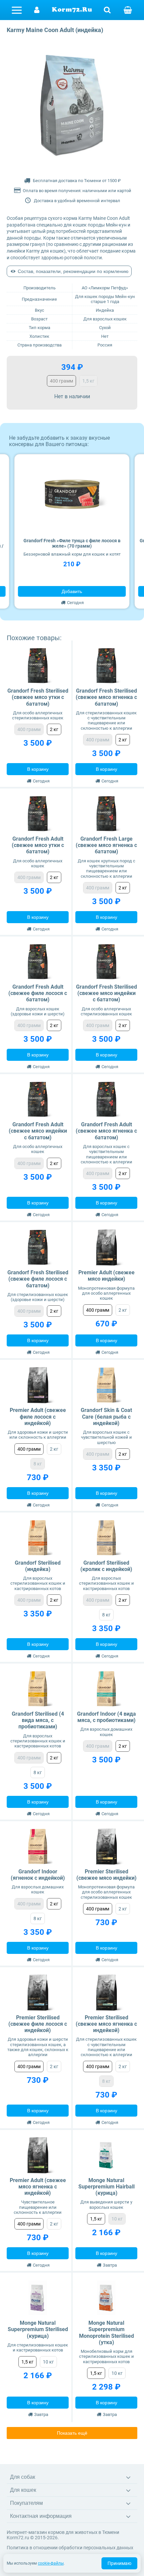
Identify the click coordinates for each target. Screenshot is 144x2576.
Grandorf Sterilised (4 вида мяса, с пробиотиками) (38, 1720)
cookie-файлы (51, 2563)
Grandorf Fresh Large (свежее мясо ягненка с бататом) (106, 845)
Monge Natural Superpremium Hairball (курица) (106, 2187)
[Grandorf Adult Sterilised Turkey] (38, 1538)
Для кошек (23, 2490)
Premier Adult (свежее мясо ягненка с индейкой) (38, 2187)
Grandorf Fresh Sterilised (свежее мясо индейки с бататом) (106, 993)
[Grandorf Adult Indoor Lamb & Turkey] (38, 1846)
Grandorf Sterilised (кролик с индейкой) (106, 1566)
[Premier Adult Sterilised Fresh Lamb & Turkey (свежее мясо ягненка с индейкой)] (106, 1992)
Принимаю (119, 2563)
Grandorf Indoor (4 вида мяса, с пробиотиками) (106, 1717)
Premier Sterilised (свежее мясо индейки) (106, 1875)
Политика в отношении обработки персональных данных (70, 2548)
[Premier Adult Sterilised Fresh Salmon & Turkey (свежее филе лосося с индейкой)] (38, 1992)
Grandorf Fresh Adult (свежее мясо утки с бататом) (38, 845)
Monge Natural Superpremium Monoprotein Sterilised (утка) (106, 2333)
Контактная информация (41, 2516)
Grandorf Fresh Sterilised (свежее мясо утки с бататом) (38, 697)
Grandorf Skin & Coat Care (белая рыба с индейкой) (106, 1416)
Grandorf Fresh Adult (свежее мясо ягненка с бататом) (106, 1131)
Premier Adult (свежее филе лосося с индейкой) (38, 1416)
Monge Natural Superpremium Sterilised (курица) (38, 2329)
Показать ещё (72, 2433)
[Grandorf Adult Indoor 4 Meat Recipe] (106, 1689)
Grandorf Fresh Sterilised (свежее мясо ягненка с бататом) (106, 697)
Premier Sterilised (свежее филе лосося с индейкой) (38, 2024)
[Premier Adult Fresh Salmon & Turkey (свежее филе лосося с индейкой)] (38, 1385)
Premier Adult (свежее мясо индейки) (106, 1276)
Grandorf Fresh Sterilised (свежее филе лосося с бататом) (38, 1279)
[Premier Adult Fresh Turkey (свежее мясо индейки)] (106, 1247)
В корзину (38, 769)
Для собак (23, 2477)
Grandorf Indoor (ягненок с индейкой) (38, 1875)
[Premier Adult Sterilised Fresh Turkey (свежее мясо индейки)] (106, 1846)
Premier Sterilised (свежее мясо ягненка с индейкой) (106, 2024)
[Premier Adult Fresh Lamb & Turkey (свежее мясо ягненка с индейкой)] (38, 2155)
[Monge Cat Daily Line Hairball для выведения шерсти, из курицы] (106, 2155)
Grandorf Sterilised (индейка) (38, 1566)
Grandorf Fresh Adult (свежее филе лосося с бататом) (38, 993)
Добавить (72, 591)
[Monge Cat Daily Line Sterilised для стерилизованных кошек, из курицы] (38, 2298)
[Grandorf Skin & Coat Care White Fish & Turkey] (106, 1385)
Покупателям (26, 2503)
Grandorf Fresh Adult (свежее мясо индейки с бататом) (38, 1131)
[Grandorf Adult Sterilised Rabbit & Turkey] (106, 1538)
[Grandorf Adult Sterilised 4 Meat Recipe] (38, 1689)
